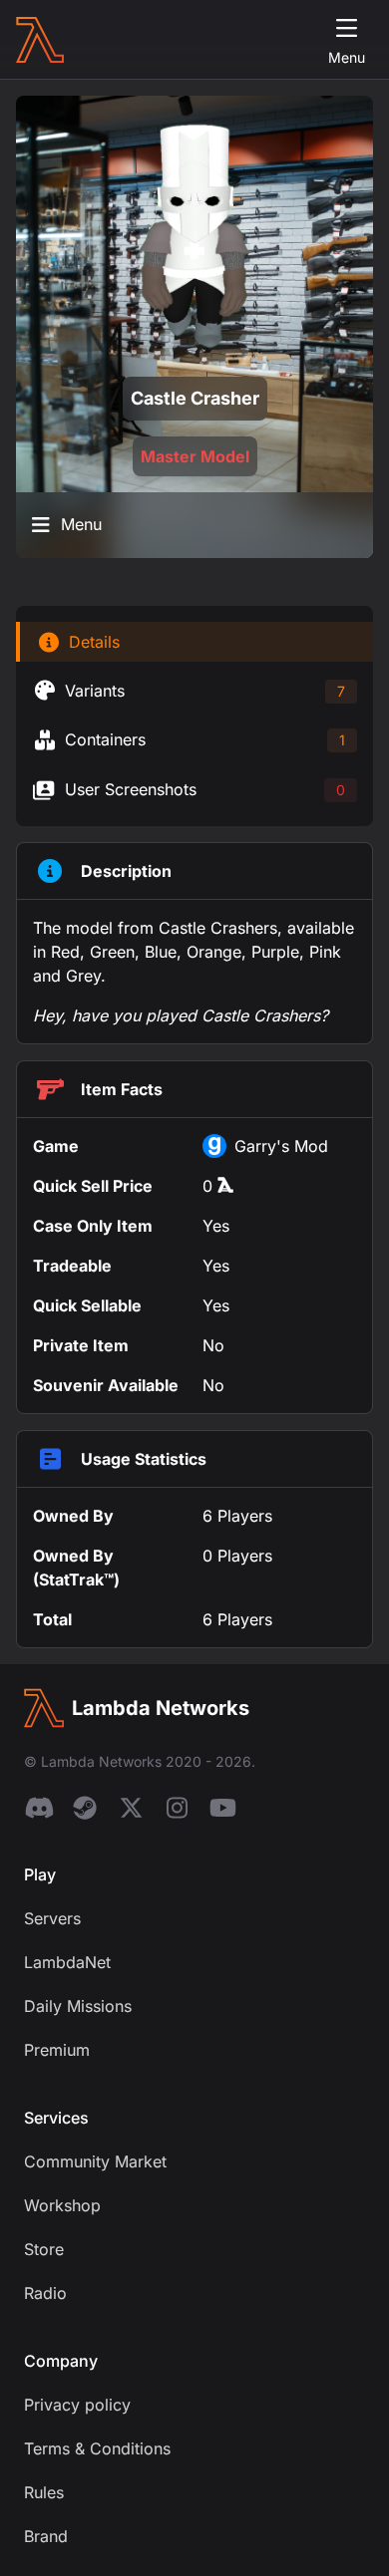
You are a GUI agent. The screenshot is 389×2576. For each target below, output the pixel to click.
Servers (52, 1918)
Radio (45, 2293)
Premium (57, 2050)
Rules (44, 2492)
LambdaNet (67, 1962)
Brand (46, 2536)
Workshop (62, 2205)
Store (44, 2249)
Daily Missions (78, 2006)
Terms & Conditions (97, 2448)
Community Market (95, 2161)
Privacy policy (77, 2405)
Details (94, 642)
